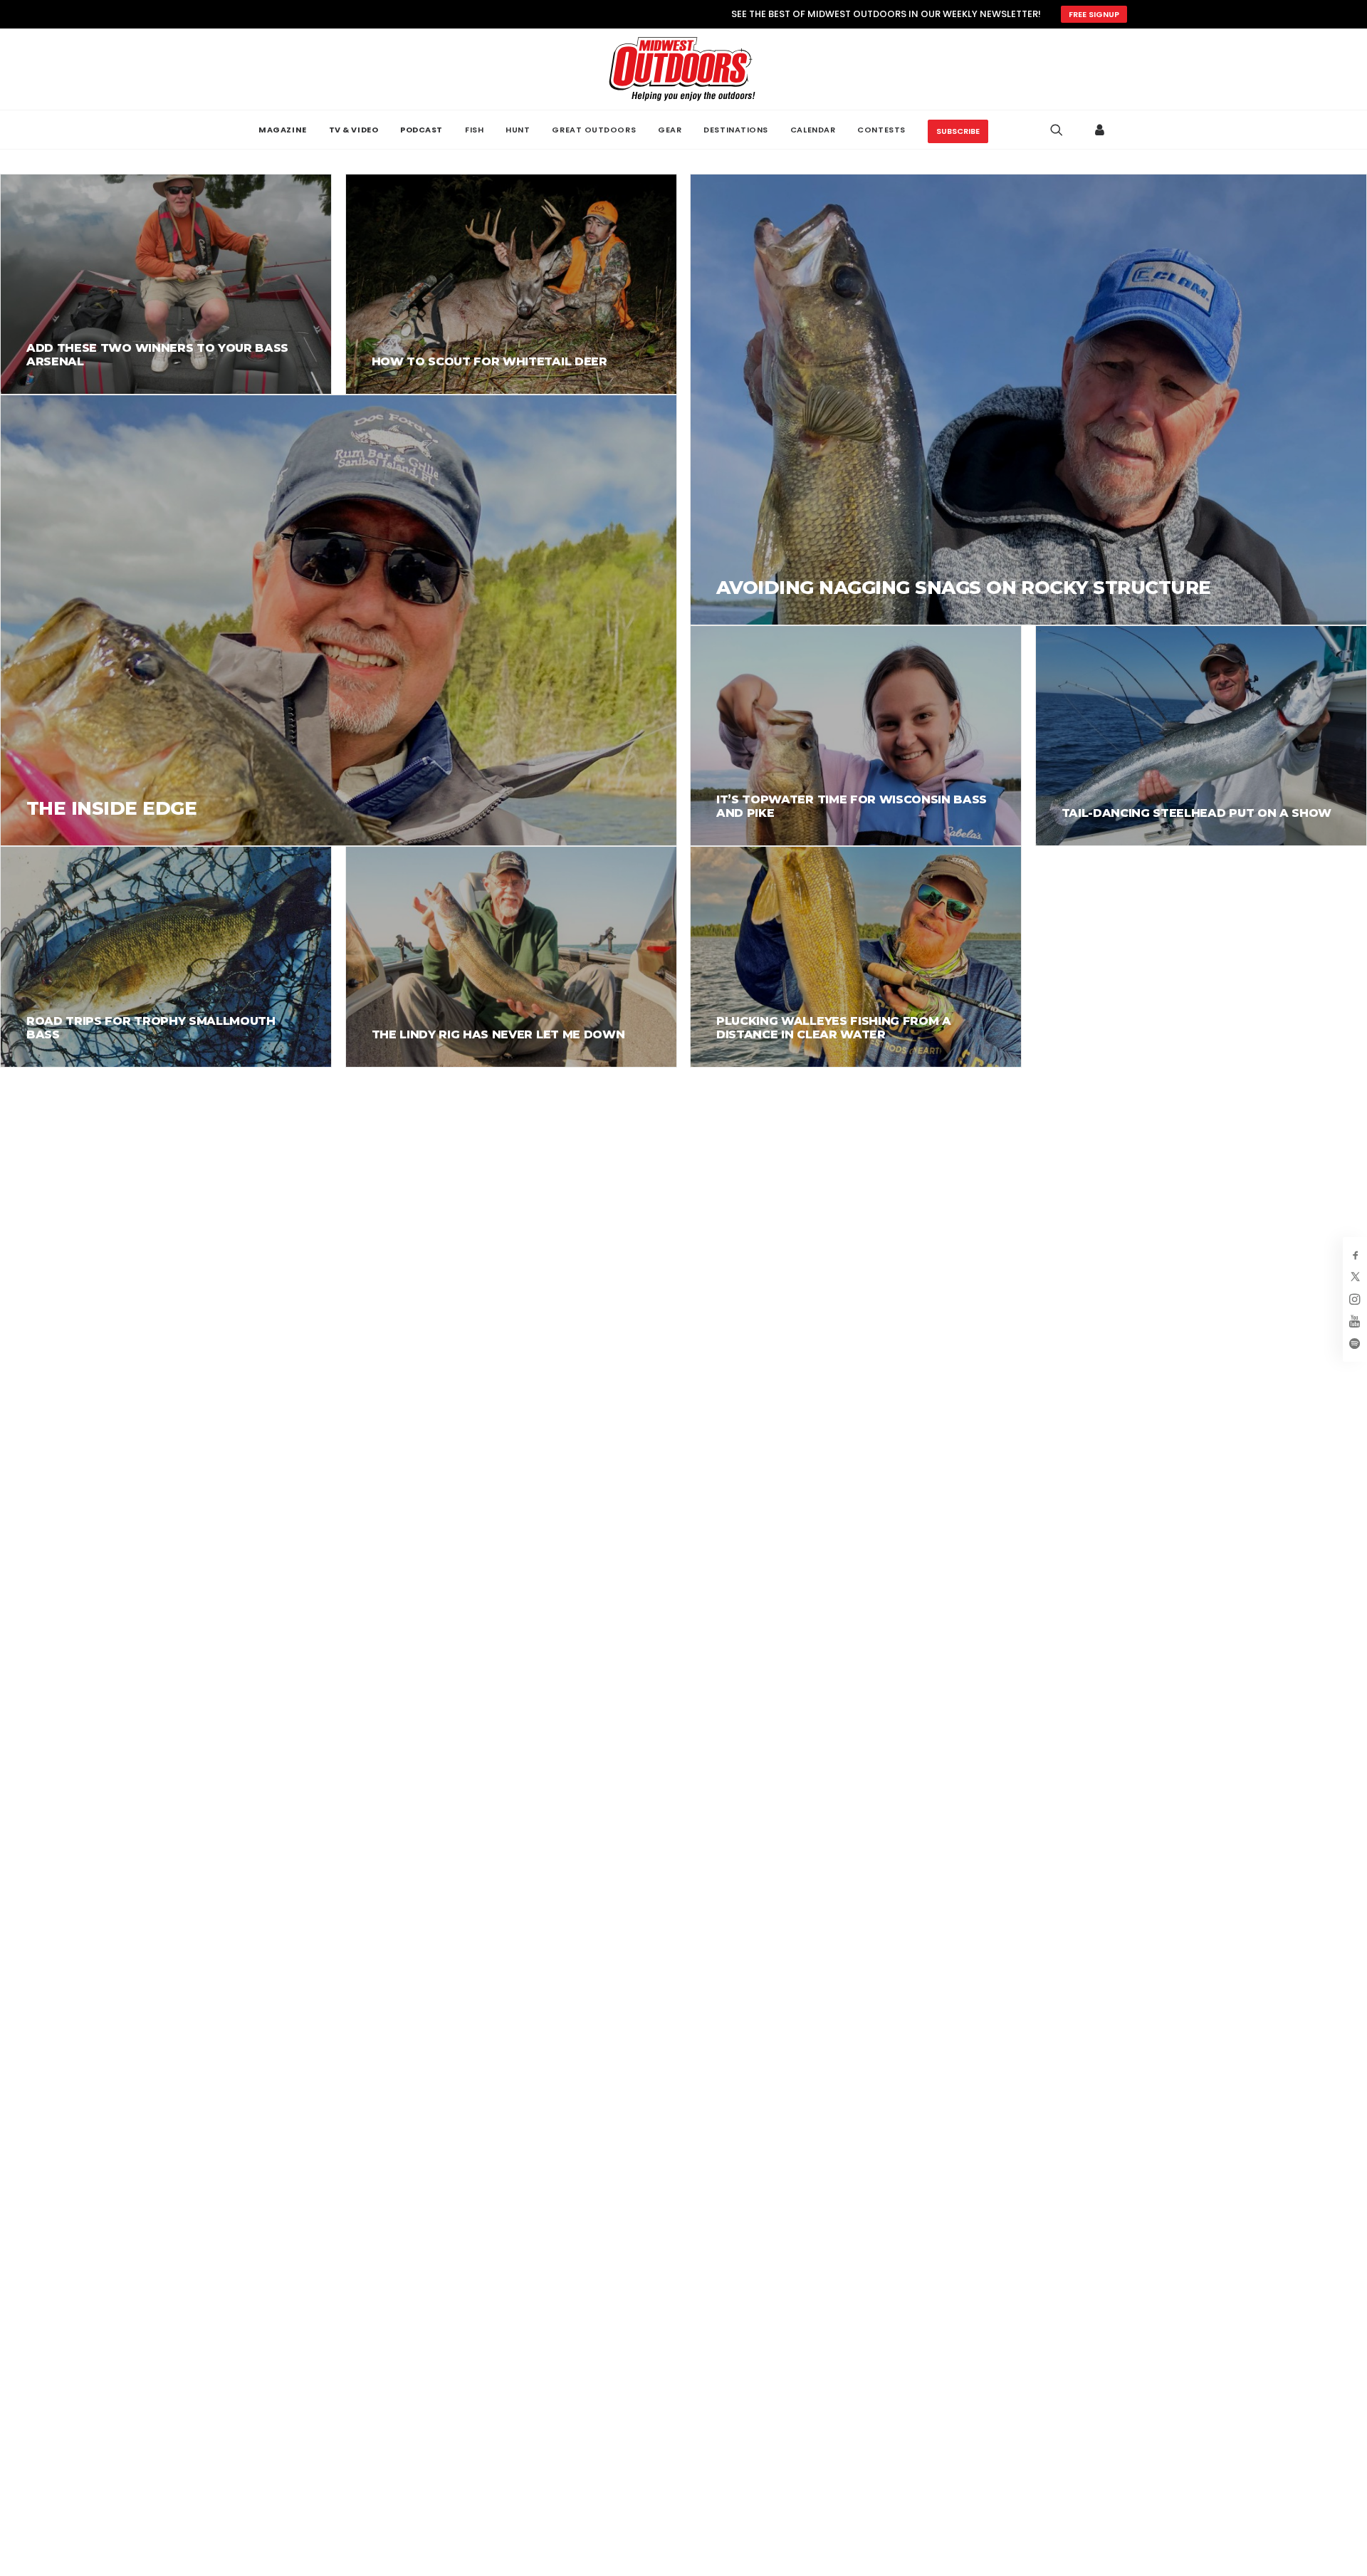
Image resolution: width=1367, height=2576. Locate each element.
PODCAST (421, 130)
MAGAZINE (282, 130)
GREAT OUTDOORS (594, 130)
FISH (474, 130)
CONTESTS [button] (881, 130)
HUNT (518, 130)
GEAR (670, 130)
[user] (1100, 130)
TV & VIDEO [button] (354, 130)
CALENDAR (813, 130)
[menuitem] (282, 130)
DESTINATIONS (736, 130)
